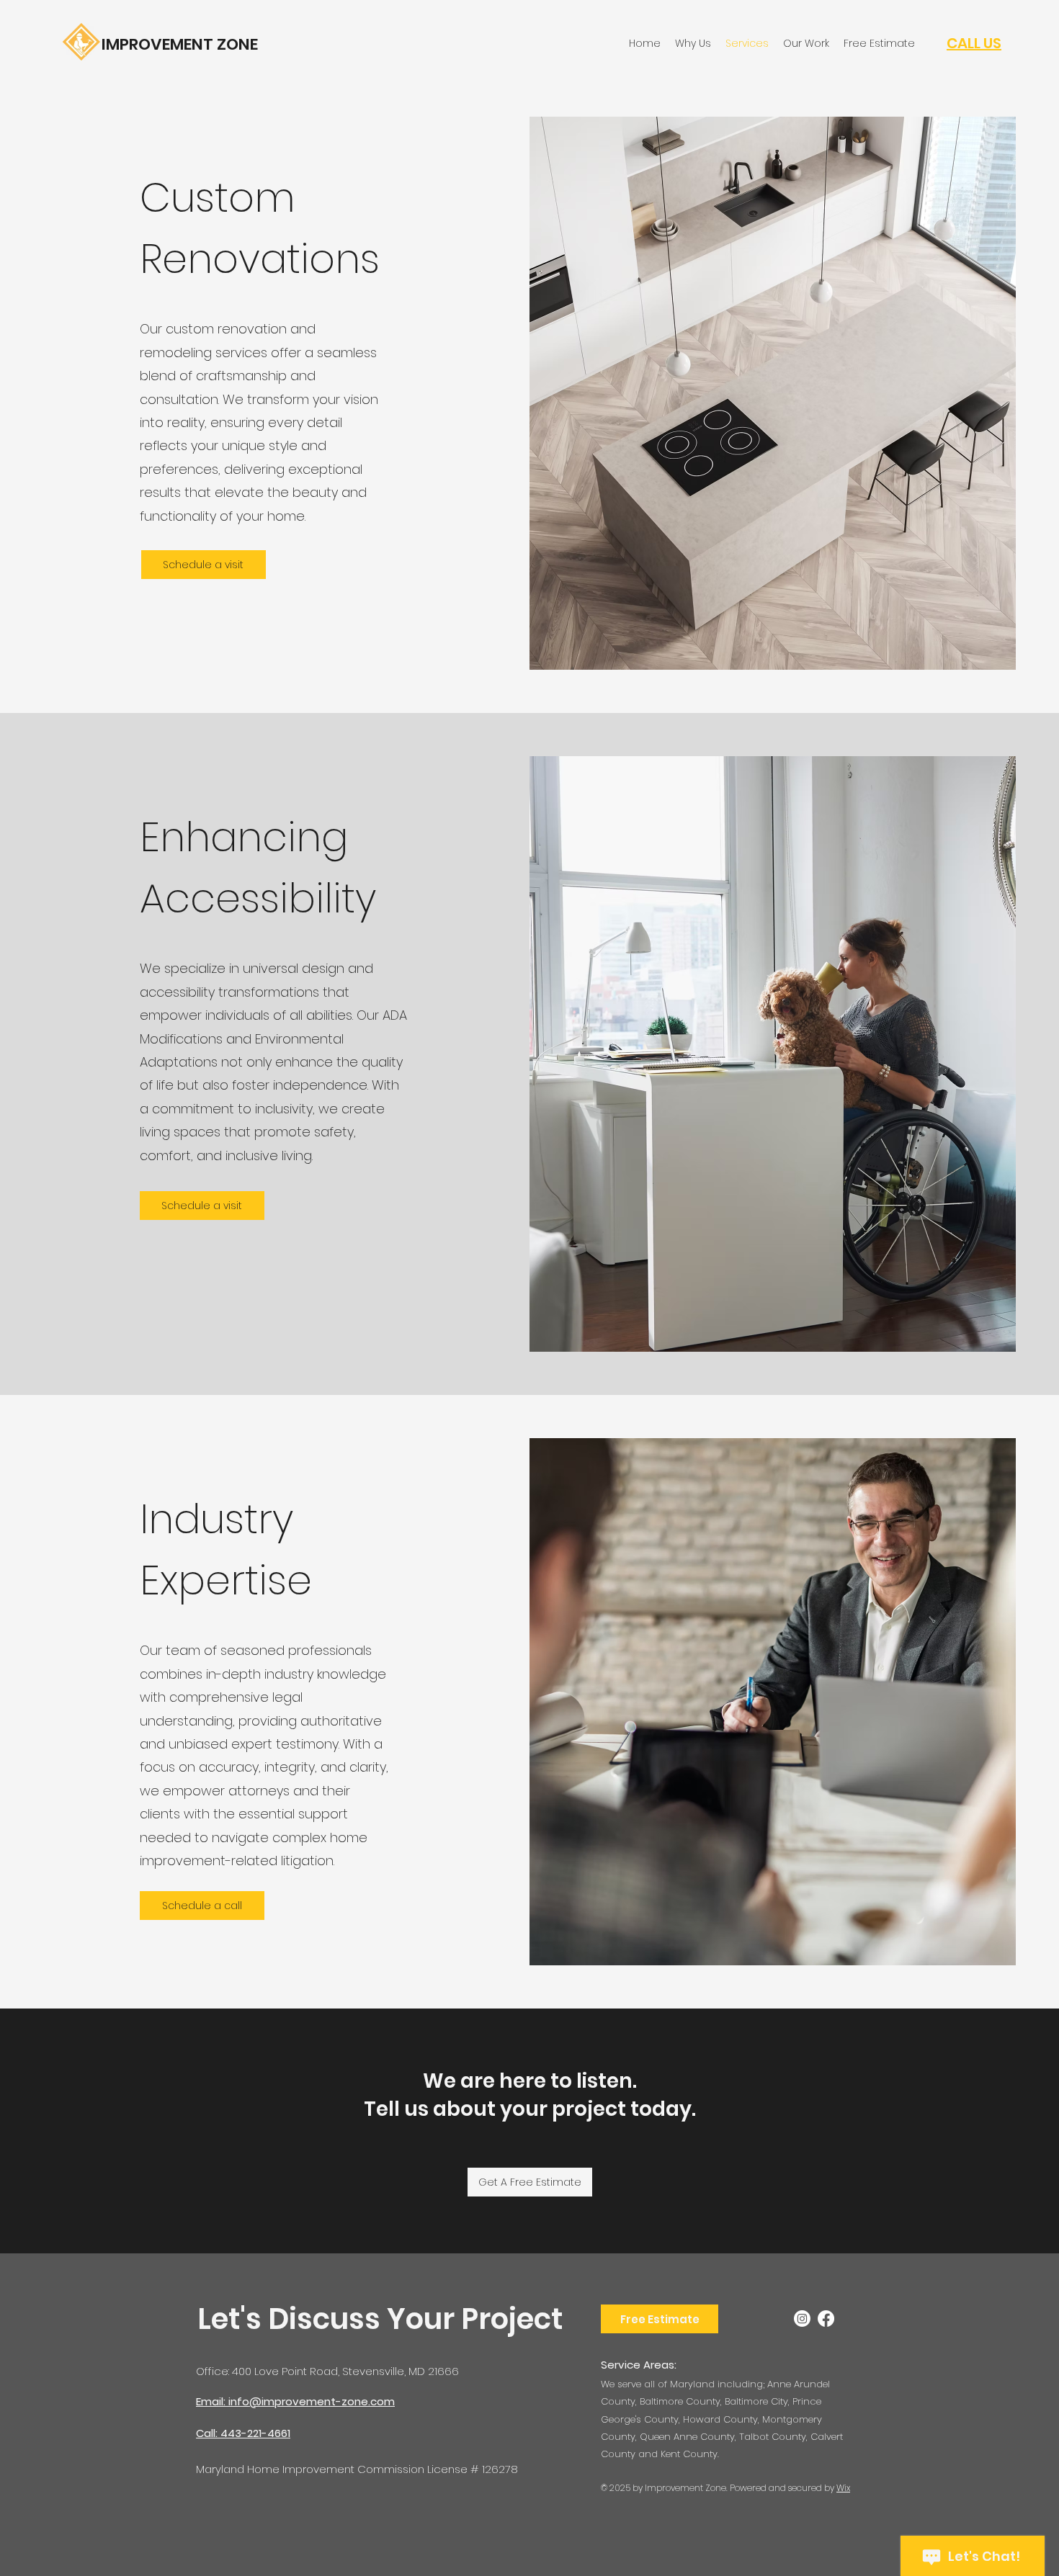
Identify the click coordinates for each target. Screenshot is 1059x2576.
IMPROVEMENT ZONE (180, 44)
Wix (843, 2488)
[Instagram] (802, 2319)
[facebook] (826, 2319)
